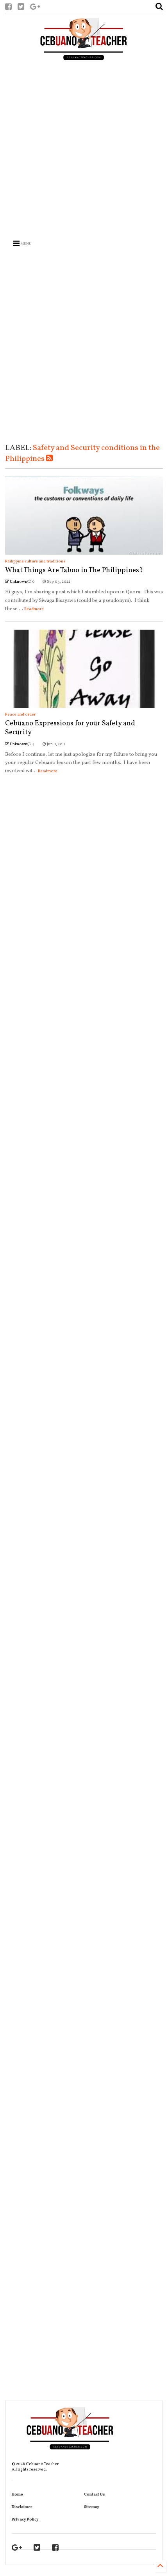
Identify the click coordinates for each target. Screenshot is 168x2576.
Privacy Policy (25, 2519)
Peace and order (20, 714)
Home (17, 2494)
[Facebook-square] (8, 8)
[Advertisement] (79, 148)
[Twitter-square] (21, 8)
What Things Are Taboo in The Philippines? (74, 570)
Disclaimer (22, 2507)
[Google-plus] (35, 8)
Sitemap (92, 2507)
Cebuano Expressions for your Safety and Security (70, 728)
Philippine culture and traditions (35, 561)
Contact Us (95, 2494)
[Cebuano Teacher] (84, 41)
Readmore (34, 609)
